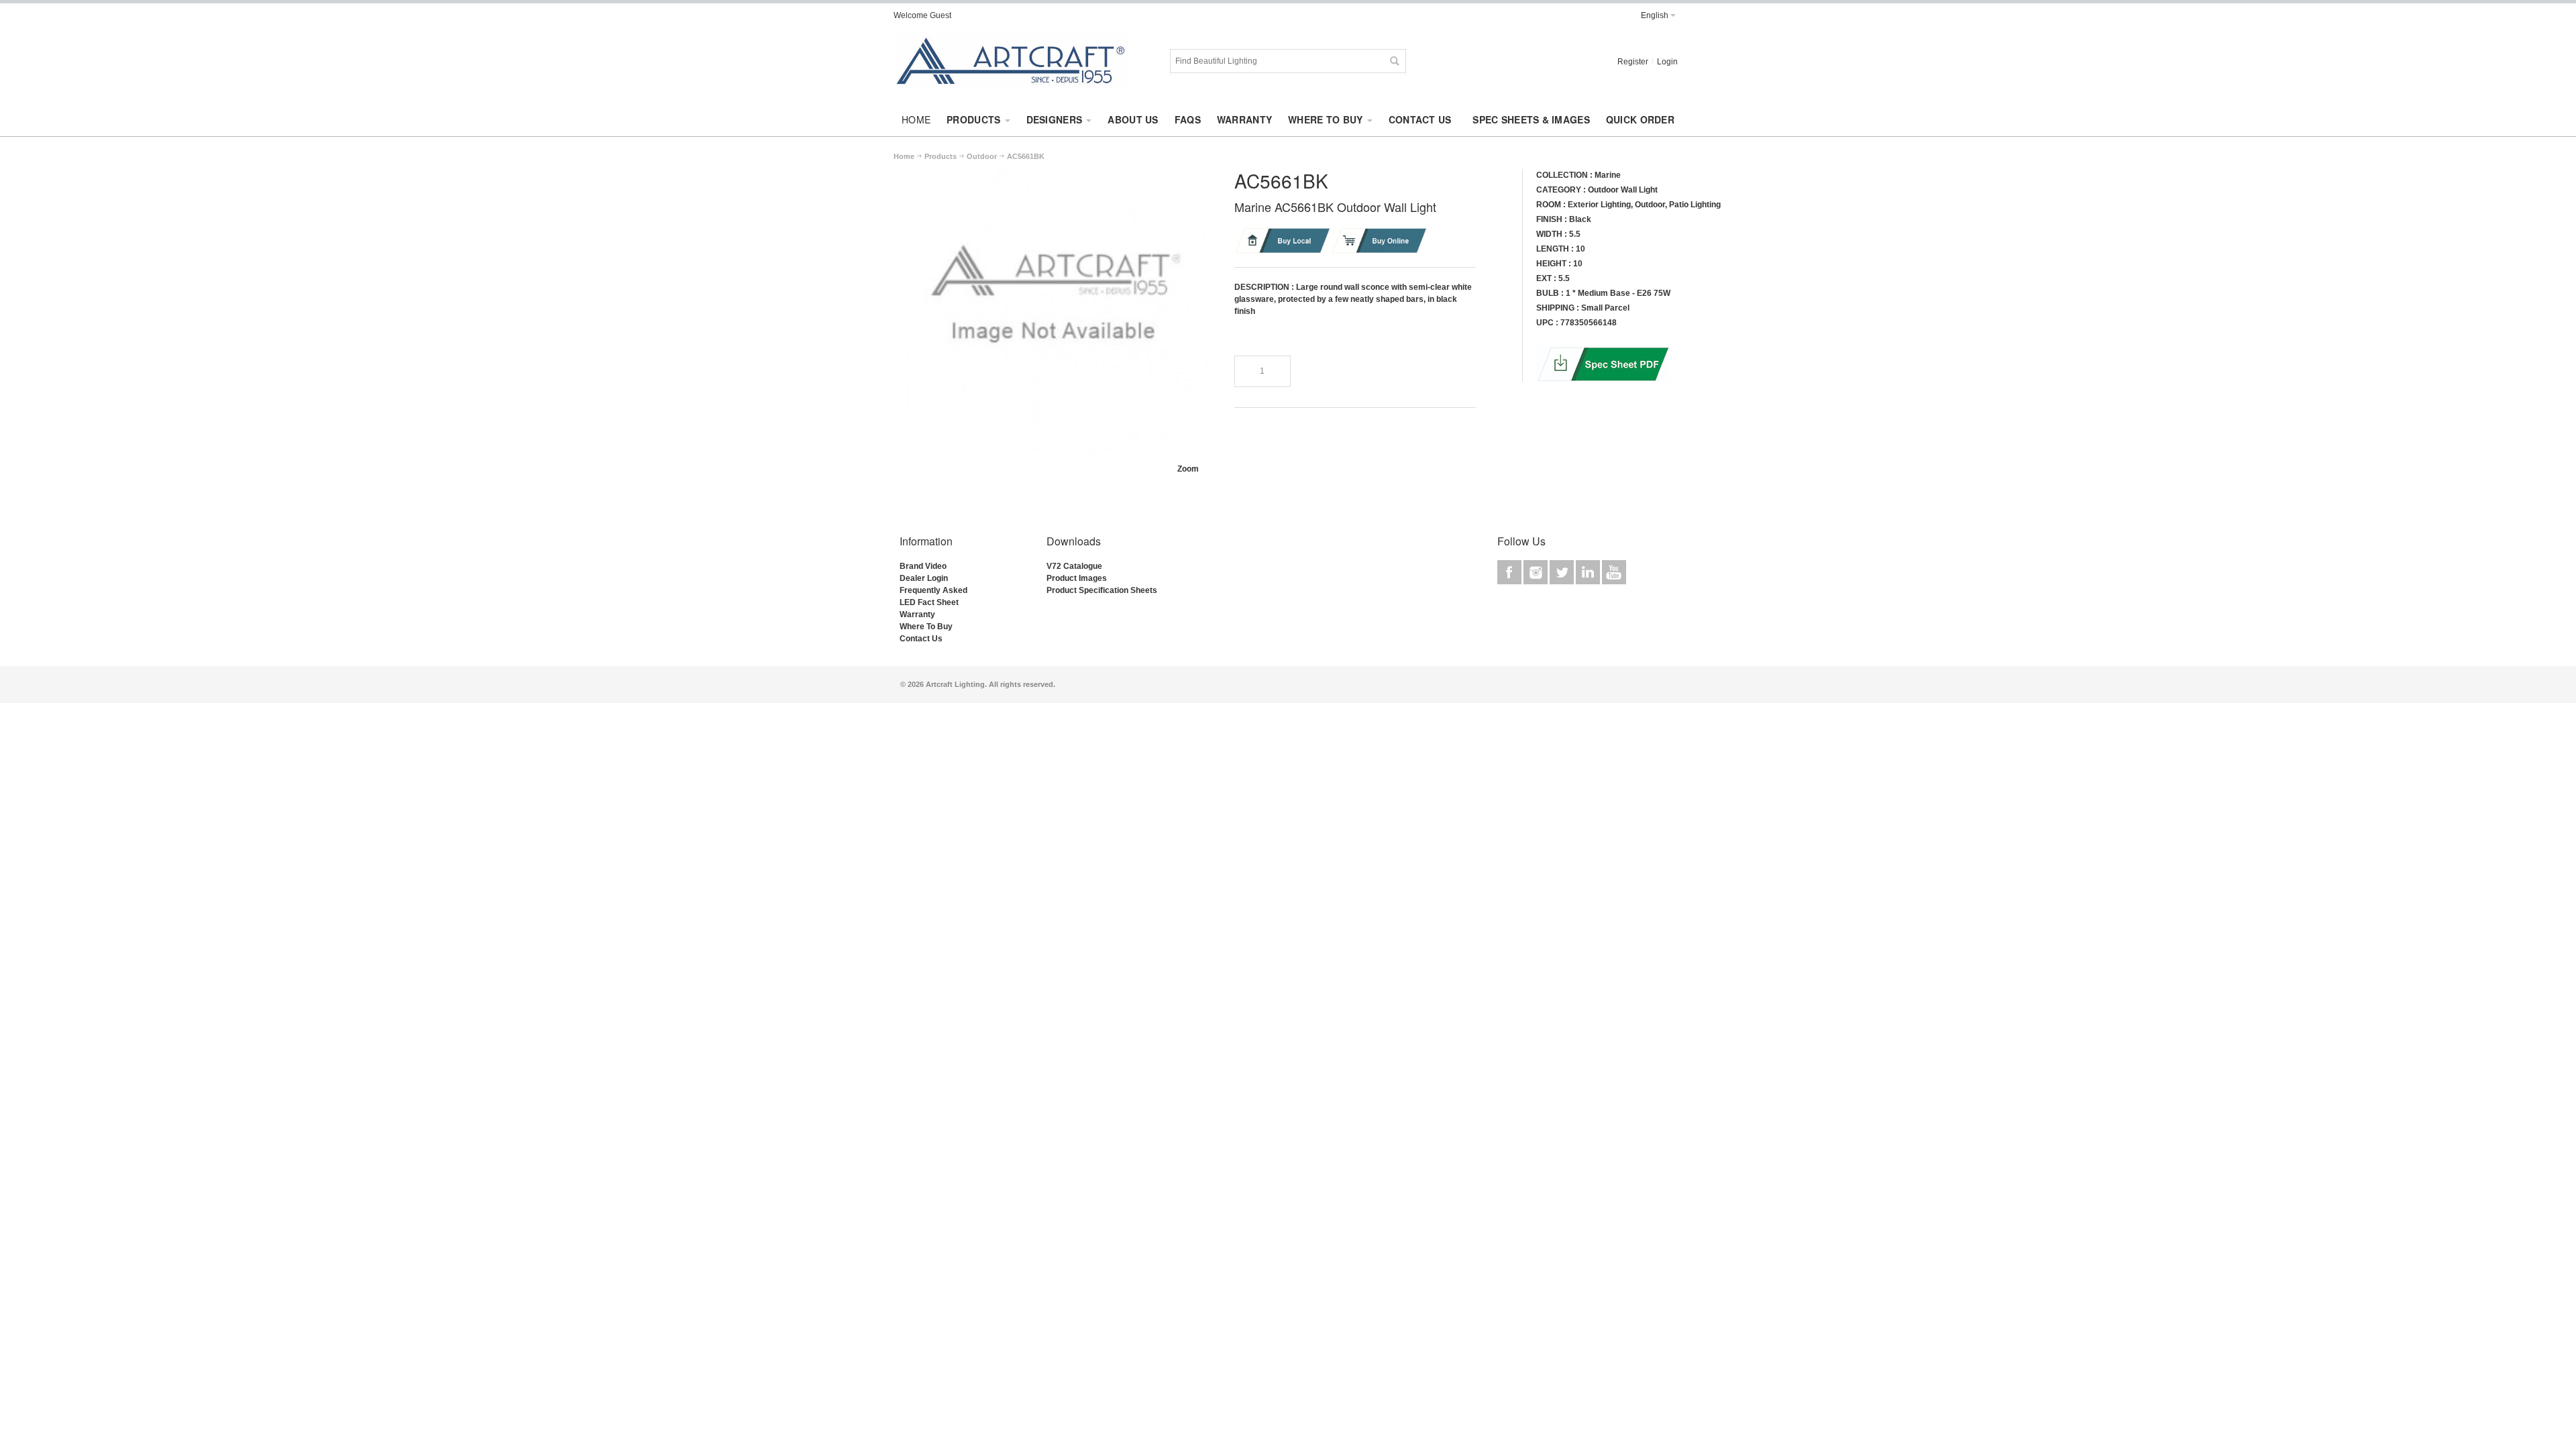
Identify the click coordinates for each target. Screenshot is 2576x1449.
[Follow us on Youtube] (1614, 572)
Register (1633, 62)
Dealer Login (924, 578)
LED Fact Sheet (929, 602)
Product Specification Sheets (1102, 590)
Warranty (917, 614)
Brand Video (923, 566)
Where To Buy (926, 627)
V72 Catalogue (1074, 566)
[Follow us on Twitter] (1563, 572)
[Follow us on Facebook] (1510, 572)
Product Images (1077, 578)
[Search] (1394, 61)
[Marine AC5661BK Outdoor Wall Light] (1053, 175)
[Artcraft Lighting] (1011, 61)
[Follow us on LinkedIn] (1589, 572)
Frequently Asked (933, 590)
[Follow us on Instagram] (1537, 572)
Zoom (1188, 469)
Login (1667, 62)
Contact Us (921, 639)
